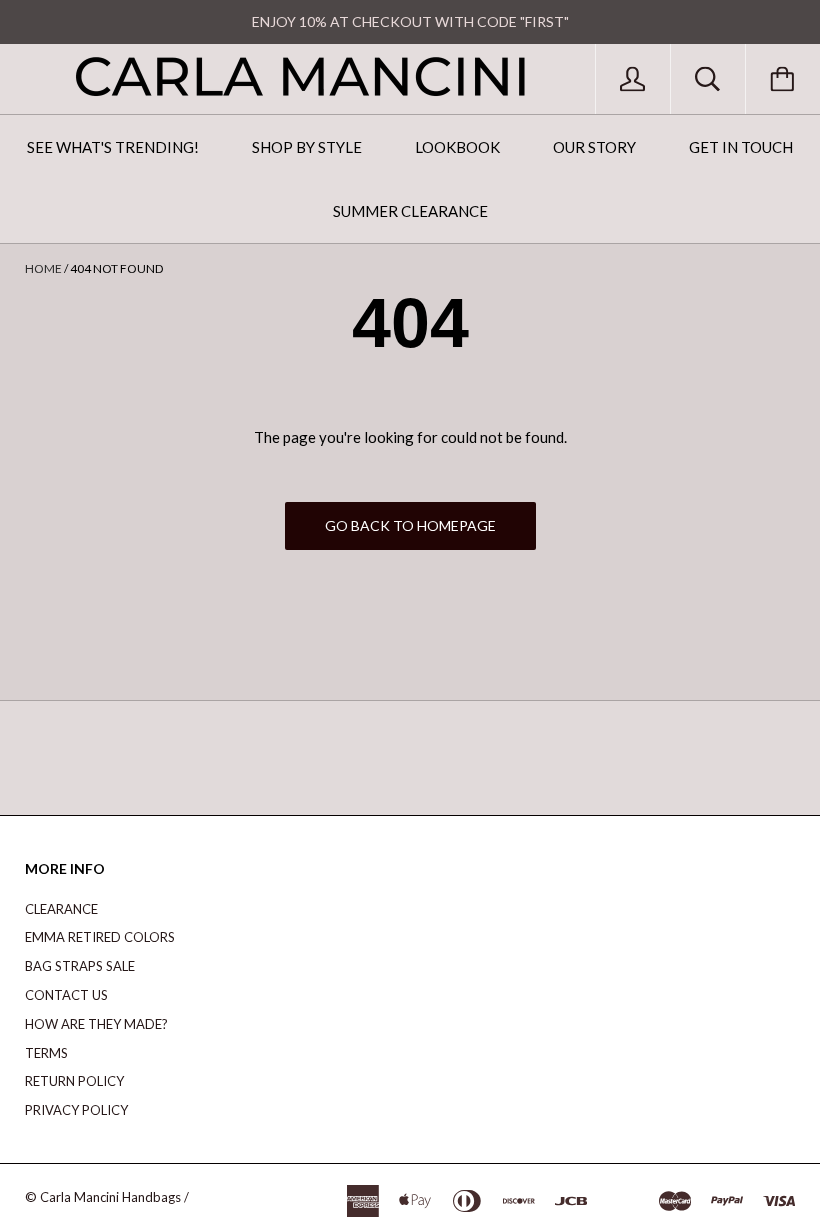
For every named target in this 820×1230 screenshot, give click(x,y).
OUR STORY (594, 147)
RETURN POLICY (74, 1081)
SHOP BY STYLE (307, 147)
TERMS (46, 1053)
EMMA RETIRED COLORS (100, 937)
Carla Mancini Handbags (110, 1197)
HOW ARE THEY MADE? (96, 1024)
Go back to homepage (410, 525)
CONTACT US (66, 995)
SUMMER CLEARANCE (410, 211)
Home (43, 268)
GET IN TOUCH (741, 147)
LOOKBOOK (457, 147)
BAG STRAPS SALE (80, 966)
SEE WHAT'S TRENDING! (113, 147)
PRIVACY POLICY (76, 1110)
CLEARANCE (61, 909)
